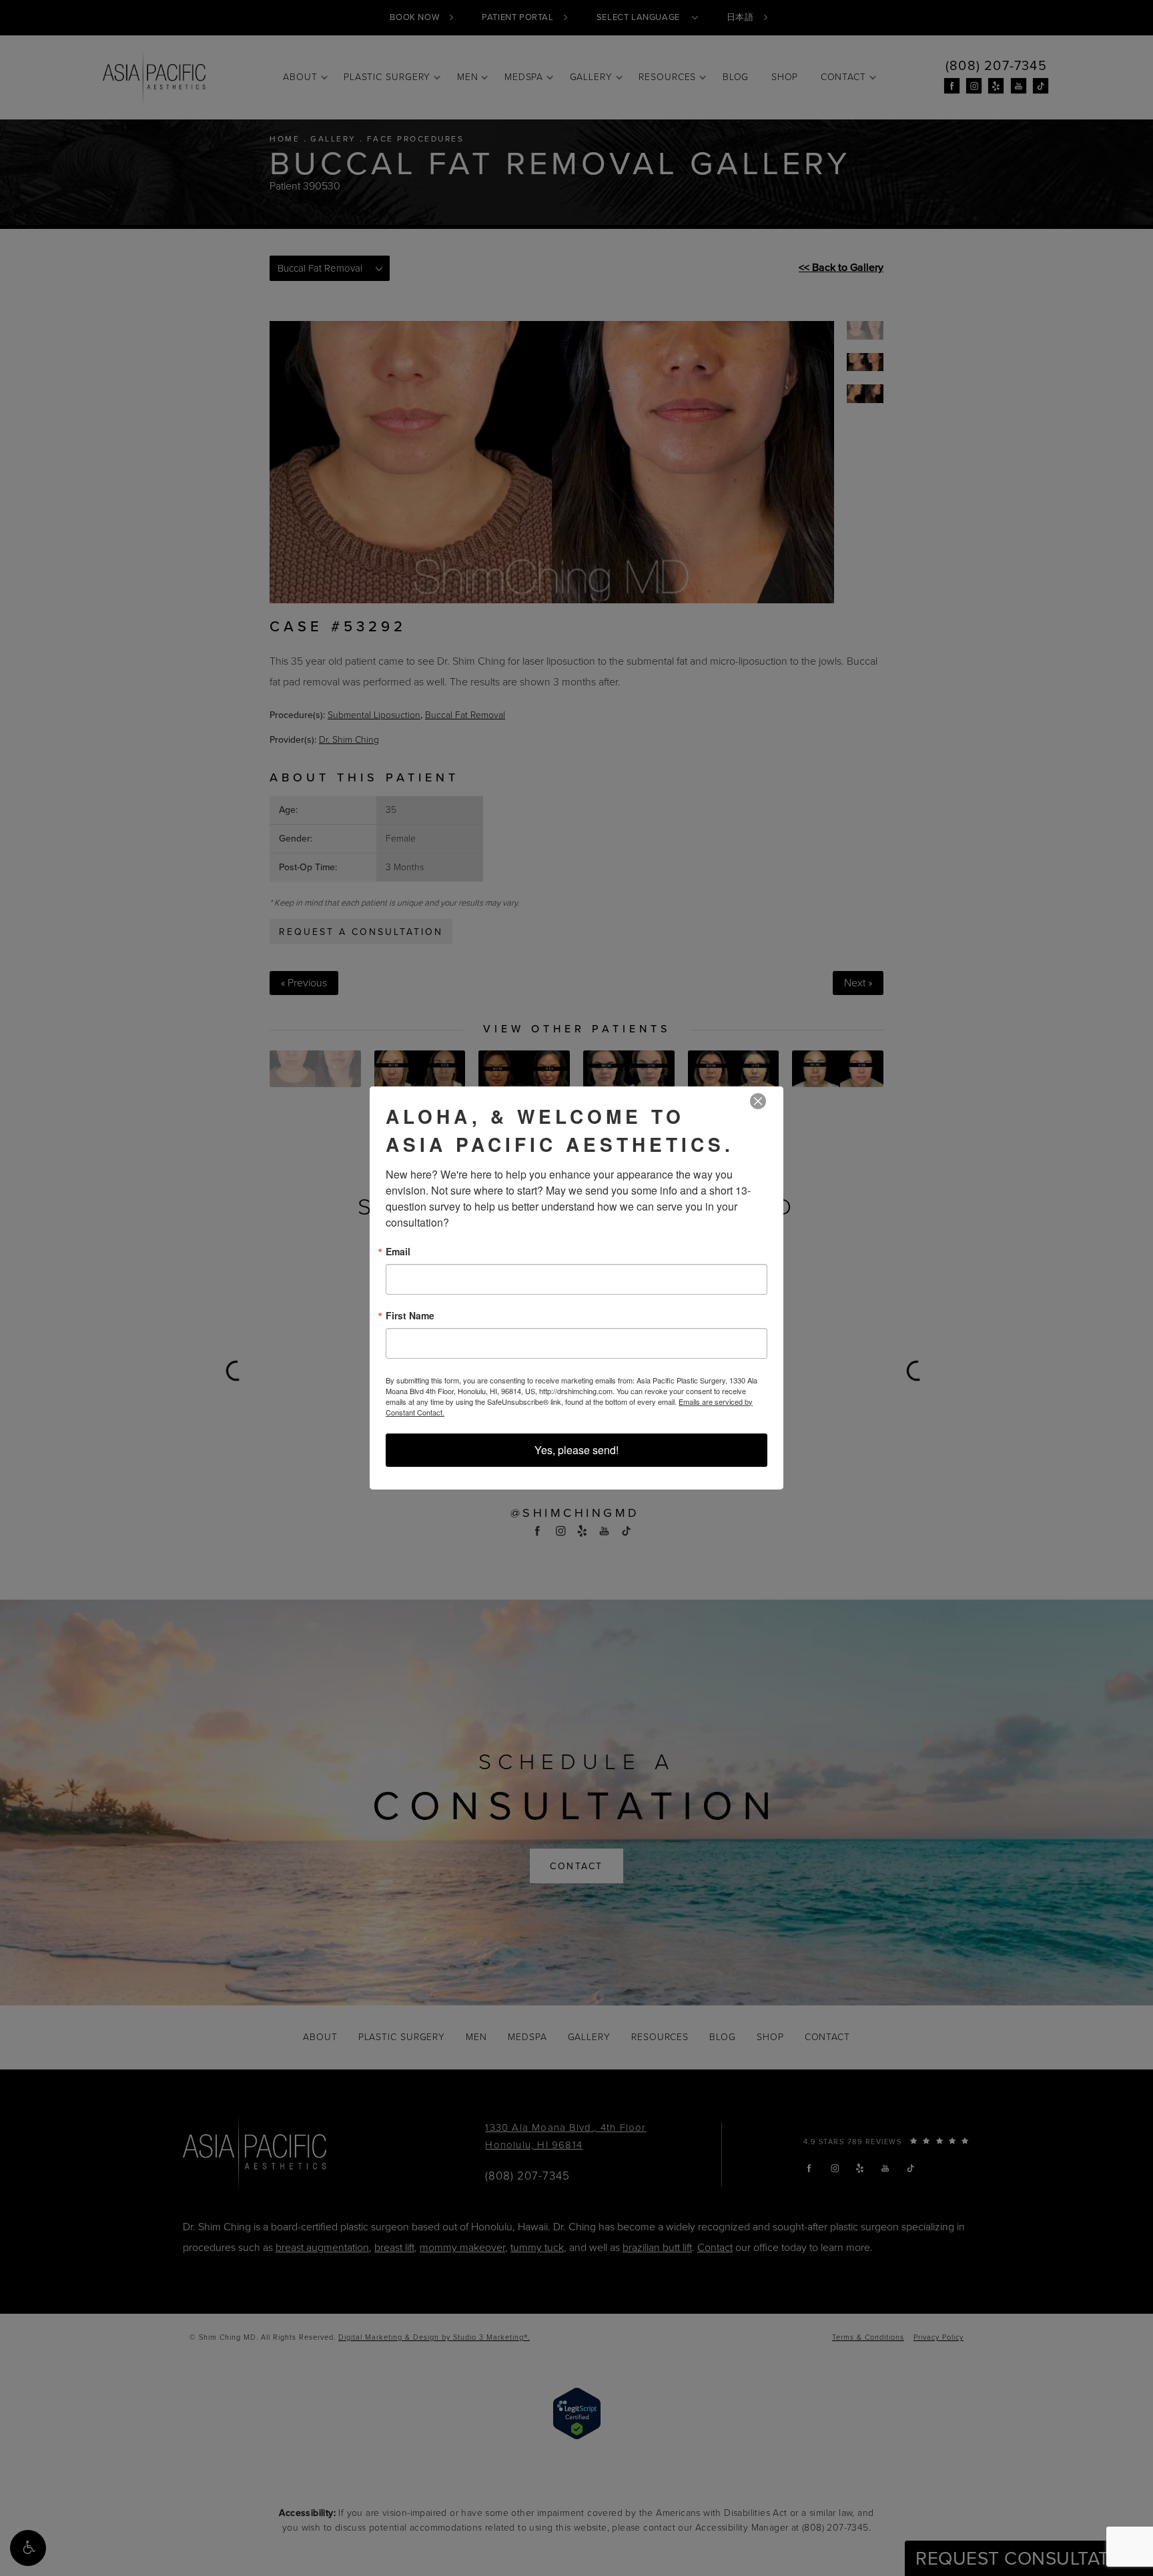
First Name (410, 1315)
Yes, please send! (576, 1450)
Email (398, 1251)
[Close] (758, 1101)
